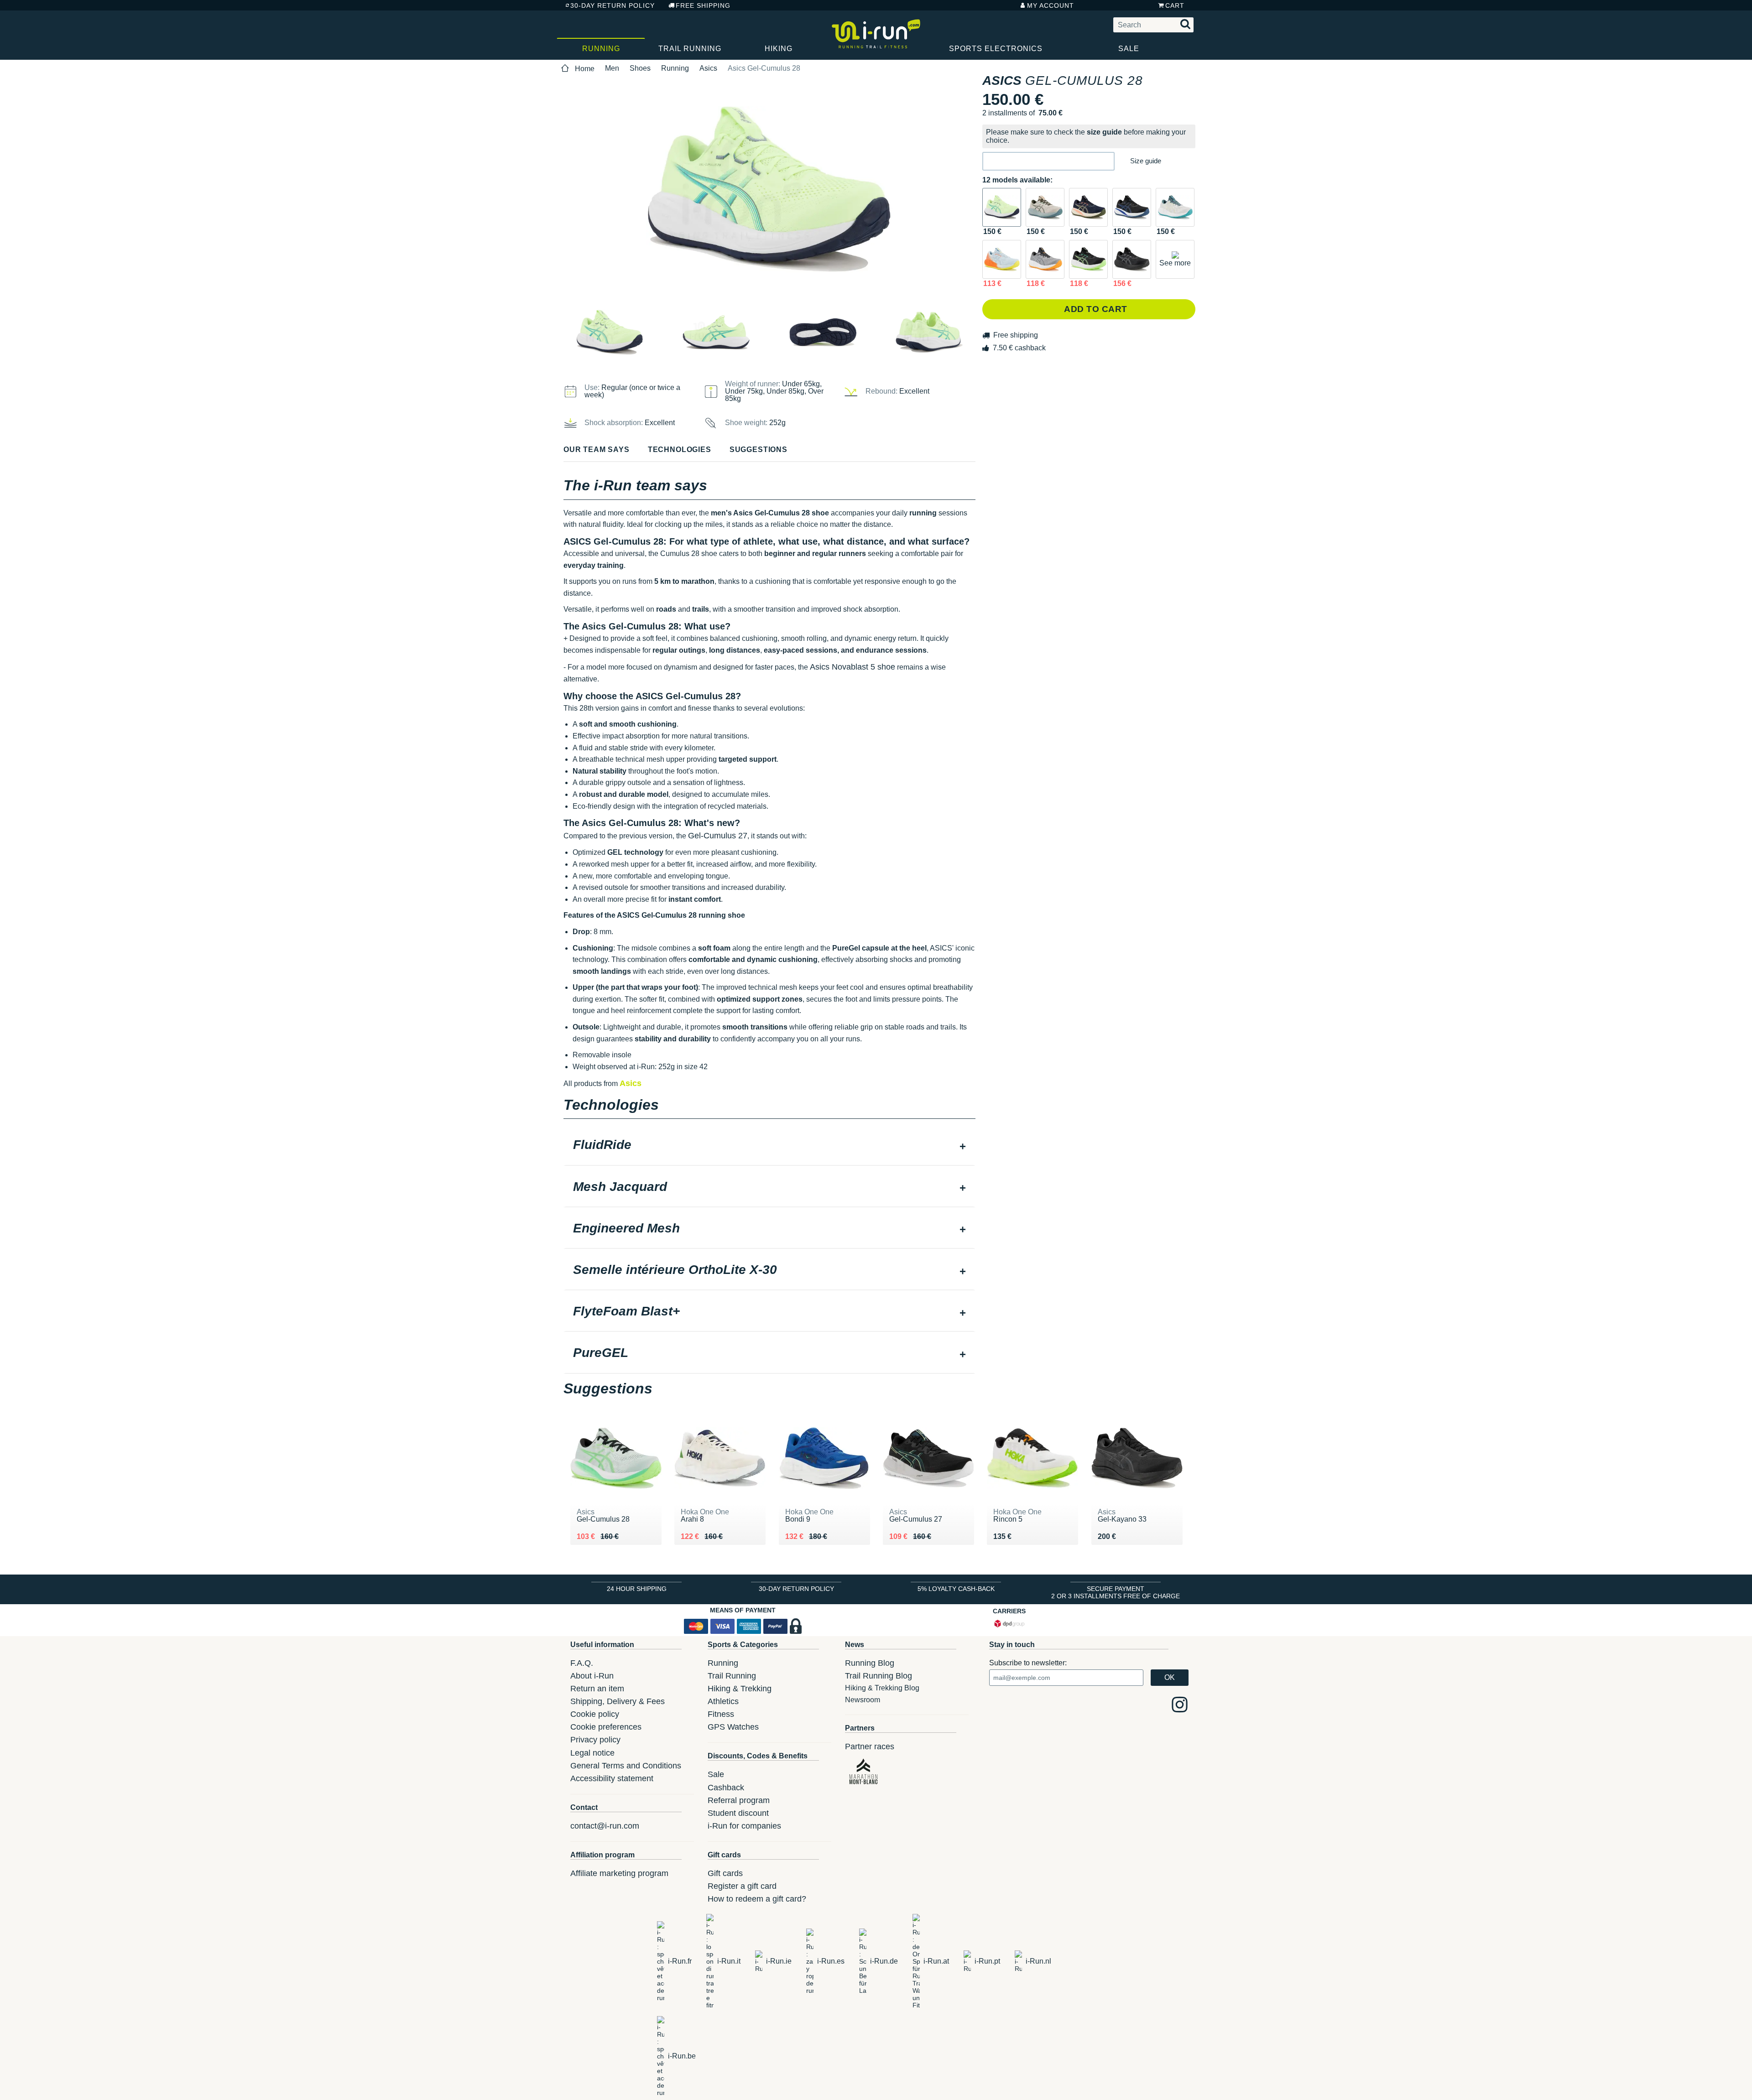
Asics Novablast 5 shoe (853, 667)
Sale (1129, 49)
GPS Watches (733, 1727)
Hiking (779, 49)
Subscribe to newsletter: (1028, 1663)
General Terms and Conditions (626, 1766)
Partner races (870, 1747)
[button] (1048, 161)
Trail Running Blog (879, 1676)
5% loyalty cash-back (956, 1589)
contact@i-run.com (605, 1826)
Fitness (721, 1714)
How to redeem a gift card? (757, 1899)
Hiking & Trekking (740, 1689)
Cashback (726, 1788)
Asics (708, 68)
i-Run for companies (744, 1826)
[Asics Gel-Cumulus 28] (1002, 207)
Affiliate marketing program (619, 1873)
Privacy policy (595, 1740)
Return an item (597, 1689)
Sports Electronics (996, 49)
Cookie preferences (606, 1727)
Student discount (738, 1813)
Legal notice (592, 1753)
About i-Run (592, 1676)
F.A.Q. (582, 1663)
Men (612, 68)
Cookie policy (595, 1714)
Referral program (739, 1800)
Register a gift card (742, 1886)
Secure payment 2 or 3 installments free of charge (1116, 1592)
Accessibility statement (612, 1778)
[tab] (769, 1146)
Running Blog (870, 1663)
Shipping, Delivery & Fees (618, 1701)
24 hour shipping (637, 1589)
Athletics (723, 1701)
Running (601, 49)
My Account (1051, 5)
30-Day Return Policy (613, 5)
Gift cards (725, 1873)
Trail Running (690, 49)
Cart (1175, 5)
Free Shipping (703, 5)
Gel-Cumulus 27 (718, 836)
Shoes (640, 68)
